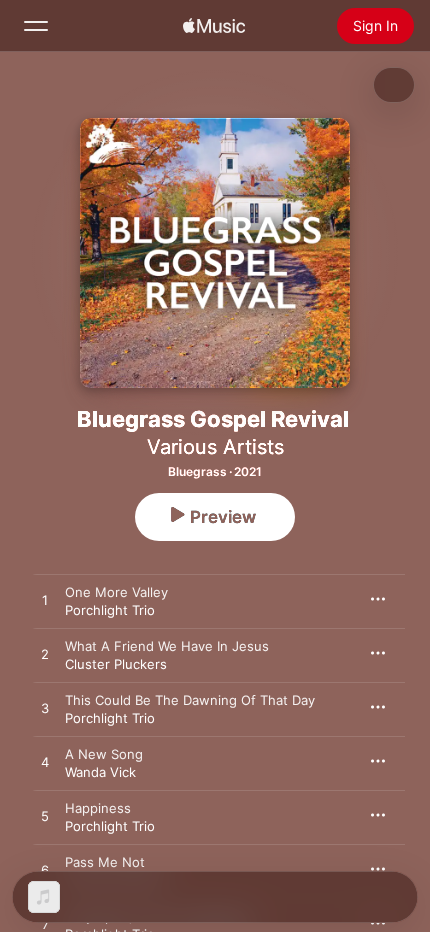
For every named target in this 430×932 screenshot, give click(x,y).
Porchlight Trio (110, 610)
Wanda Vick (100, 772)
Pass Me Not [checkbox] (105, 862)
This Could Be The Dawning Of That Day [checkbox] (190, 700)
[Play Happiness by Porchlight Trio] (45, 817)
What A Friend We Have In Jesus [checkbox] (167, 646)
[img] (214, 26)
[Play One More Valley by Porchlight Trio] (45, 601)
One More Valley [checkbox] (116, 592)
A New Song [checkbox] (104, 754)
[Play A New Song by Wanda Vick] (45, 763)
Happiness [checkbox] (98, 808)
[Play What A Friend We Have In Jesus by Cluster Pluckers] (45, 655)
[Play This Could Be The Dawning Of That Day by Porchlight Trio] (45, 709)
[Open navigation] (36, 26)
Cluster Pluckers (116, 664)
